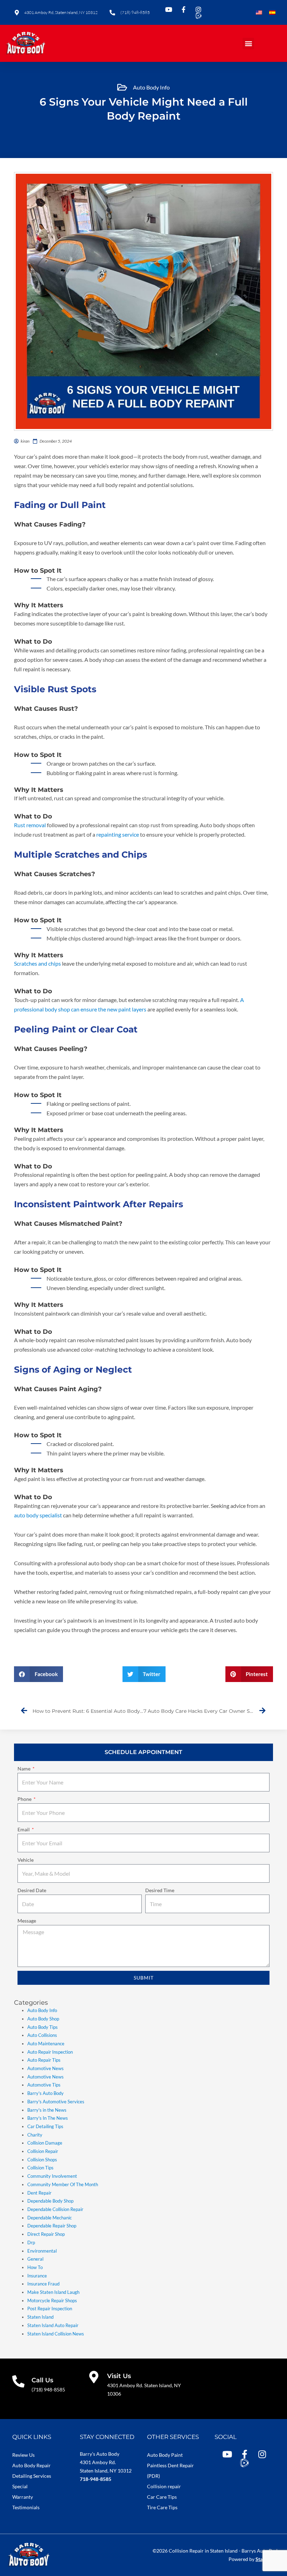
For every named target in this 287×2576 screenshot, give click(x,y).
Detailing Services (32, 2476)
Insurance (37, 2276)
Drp (31, 2242)
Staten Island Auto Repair (53, 2325)
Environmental (42, 2251)
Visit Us (119, 2376)
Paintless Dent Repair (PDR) (170, 2471)
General (35, 2259)
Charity (35, 2135)
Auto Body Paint (165, 2455)
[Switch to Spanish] (272, 13)
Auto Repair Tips (44, 2060)
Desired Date (32, 1890)
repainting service (117, 834)
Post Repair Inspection (50, 2309)
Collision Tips (40, 2168)
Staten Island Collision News (56, 2334)
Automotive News (45, 2068)
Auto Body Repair (31, 2465)
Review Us (23, 2455)
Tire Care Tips (162, 2507)
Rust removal (30, 825)
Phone (25, 1799)
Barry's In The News (48, 2118)
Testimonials (26, 2507)
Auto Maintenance (46, 2044)
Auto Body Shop (43, 2019)
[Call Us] (18, 2381)
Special (20, 2486)
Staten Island (40, 2317)
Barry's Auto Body (45, 2093)
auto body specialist (38, 1515)
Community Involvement (52, 2176)
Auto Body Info (151, 87)
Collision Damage (45, 2143)
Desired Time (160, 1890)
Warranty (23, 2497)
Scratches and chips (38, 963)
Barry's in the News (47, 2110)
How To (35, 2267)
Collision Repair (43, 2151)
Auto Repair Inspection (50, 2052)
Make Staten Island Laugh (53, 2292)
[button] (248, 44)
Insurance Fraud (43, 2284)
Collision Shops (42, 2160)
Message (27, 1921)
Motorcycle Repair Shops (52, 2300)
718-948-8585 (96, 2479)
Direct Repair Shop (46, 2234)
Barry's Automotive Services (56, 2102)
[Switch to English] (259, 13)
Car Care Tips (162, 2497)
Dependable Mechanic (50, 2218)
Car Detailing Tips (45, 2126)
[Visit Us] (94, 2377)
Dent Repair (39, 2193)
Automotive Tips (44, 2085)
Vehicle (26, 1860)
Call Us (42, 2380)
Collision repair (164, 2486)
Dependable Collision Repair (55, 2209)
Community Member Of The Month (63, 2184)
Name (24, 1769)
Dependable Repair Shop (52, 2226)
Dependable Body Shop (50, 2201)
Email (24, 1829)
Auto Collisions (42, 2035)
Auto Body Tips (43, 2027)
